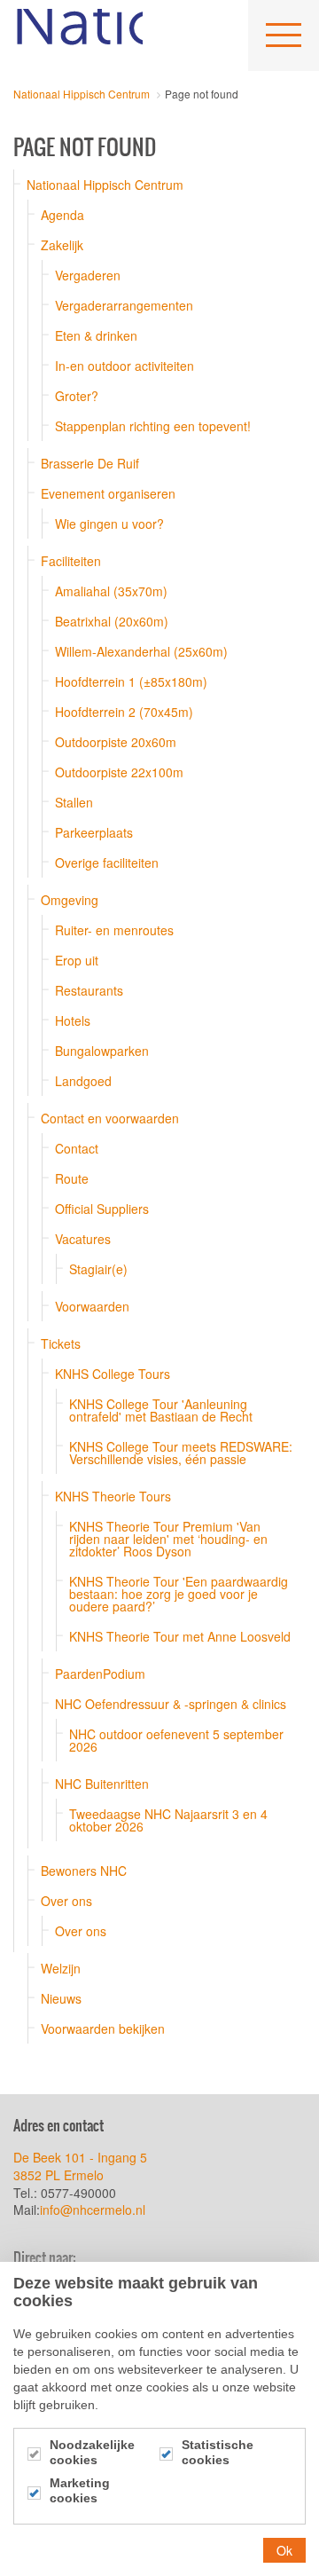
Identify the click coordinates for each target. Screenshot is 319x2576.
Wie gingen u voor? (109, 524)
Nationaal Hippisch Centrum (78, 35)
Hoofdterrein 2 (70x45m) (124, 712)
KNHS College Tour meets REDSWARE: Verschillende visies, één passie (181, 1453)
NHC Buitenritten (102, 1784)
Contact (77, 1148)
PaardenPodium (100, 1674)
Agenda (62, 215)
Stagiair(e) (98, 1269)
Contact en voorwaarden (110, 1118)
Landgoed (83, 1081)
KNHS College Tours (113, 1374)
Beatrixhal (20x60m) (112, 621)
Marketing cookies (80, 2490)
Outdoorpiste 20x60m (116, 742)
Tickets (61, 1343)
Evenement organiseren (108, 493)
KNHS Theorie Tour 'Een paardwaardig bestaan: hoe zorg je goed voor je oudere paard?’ (179, 1594)
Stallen (74, 802)
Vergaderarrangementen (124, 305)
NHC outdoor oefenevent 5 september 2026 (176, 1740)
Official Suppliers (102, 1209)
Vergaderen (88, 275)
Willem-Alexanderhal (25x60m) (141, 651)
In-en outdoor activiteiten (124, 366)
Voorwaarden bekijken (103, 2029)
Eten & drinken (96, 335)
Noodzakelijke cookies (92, 2452)
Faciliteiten (71, 561)
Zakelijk (62, 245)
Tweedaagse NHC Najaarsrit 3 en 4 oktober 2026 (168, 1820)
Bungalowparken (102, 1051)
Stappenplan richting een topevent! (153, 426)
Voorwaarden (92, 1306)
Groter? (77, 396)
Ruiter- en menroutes (114, 930)
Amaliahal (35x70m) (111, 591)
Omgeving (70, 900)
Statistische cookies (218, 2452)
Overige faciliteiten (107, 863)
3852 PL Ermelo (58, 2175)
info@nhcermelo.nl (94, 2210)
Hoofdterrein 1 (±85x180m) (131, 681)
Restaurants (89, 990)
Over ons (66, 1901)
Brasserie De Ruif (90, 463)
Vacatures (83, 1239)
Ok (284, 2550)
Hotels (73, 1020)
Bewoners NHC (84, 1871)
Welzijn (61, 1968)
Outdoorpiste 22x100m (119, 772)
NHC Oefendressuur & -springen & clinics (171, 1704)
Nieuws (61, 1998)
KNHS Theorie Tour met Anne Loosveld (180, 1636)
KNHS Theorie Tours (113, 1496)
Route (72, 1178)
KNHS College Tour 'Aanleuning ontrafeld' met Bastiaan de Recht (161, 1410)
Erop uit (77, 960)
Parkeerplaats (94, 832)
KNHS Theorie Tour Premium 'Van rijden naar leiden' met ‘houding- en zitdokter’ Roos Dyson (168, 1539)
